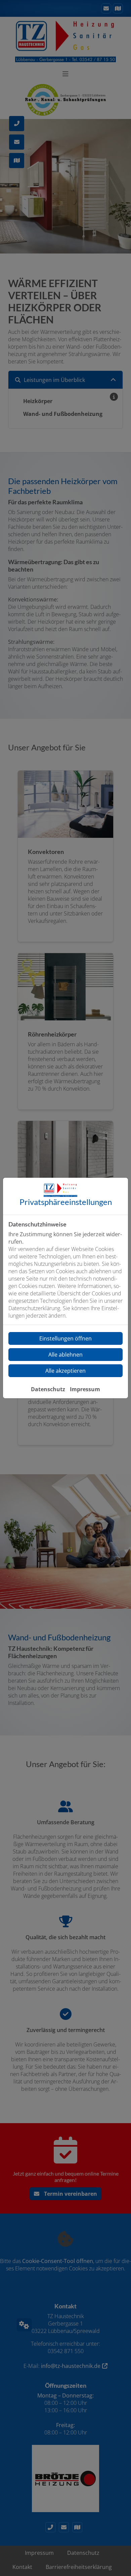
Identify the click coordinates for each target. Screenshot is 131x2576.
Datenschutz (48, 1389)
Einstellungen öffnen (65, 1338)
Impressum (85, 1389)
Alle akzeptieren (65, 1371)
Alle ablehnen (65, 1355)
